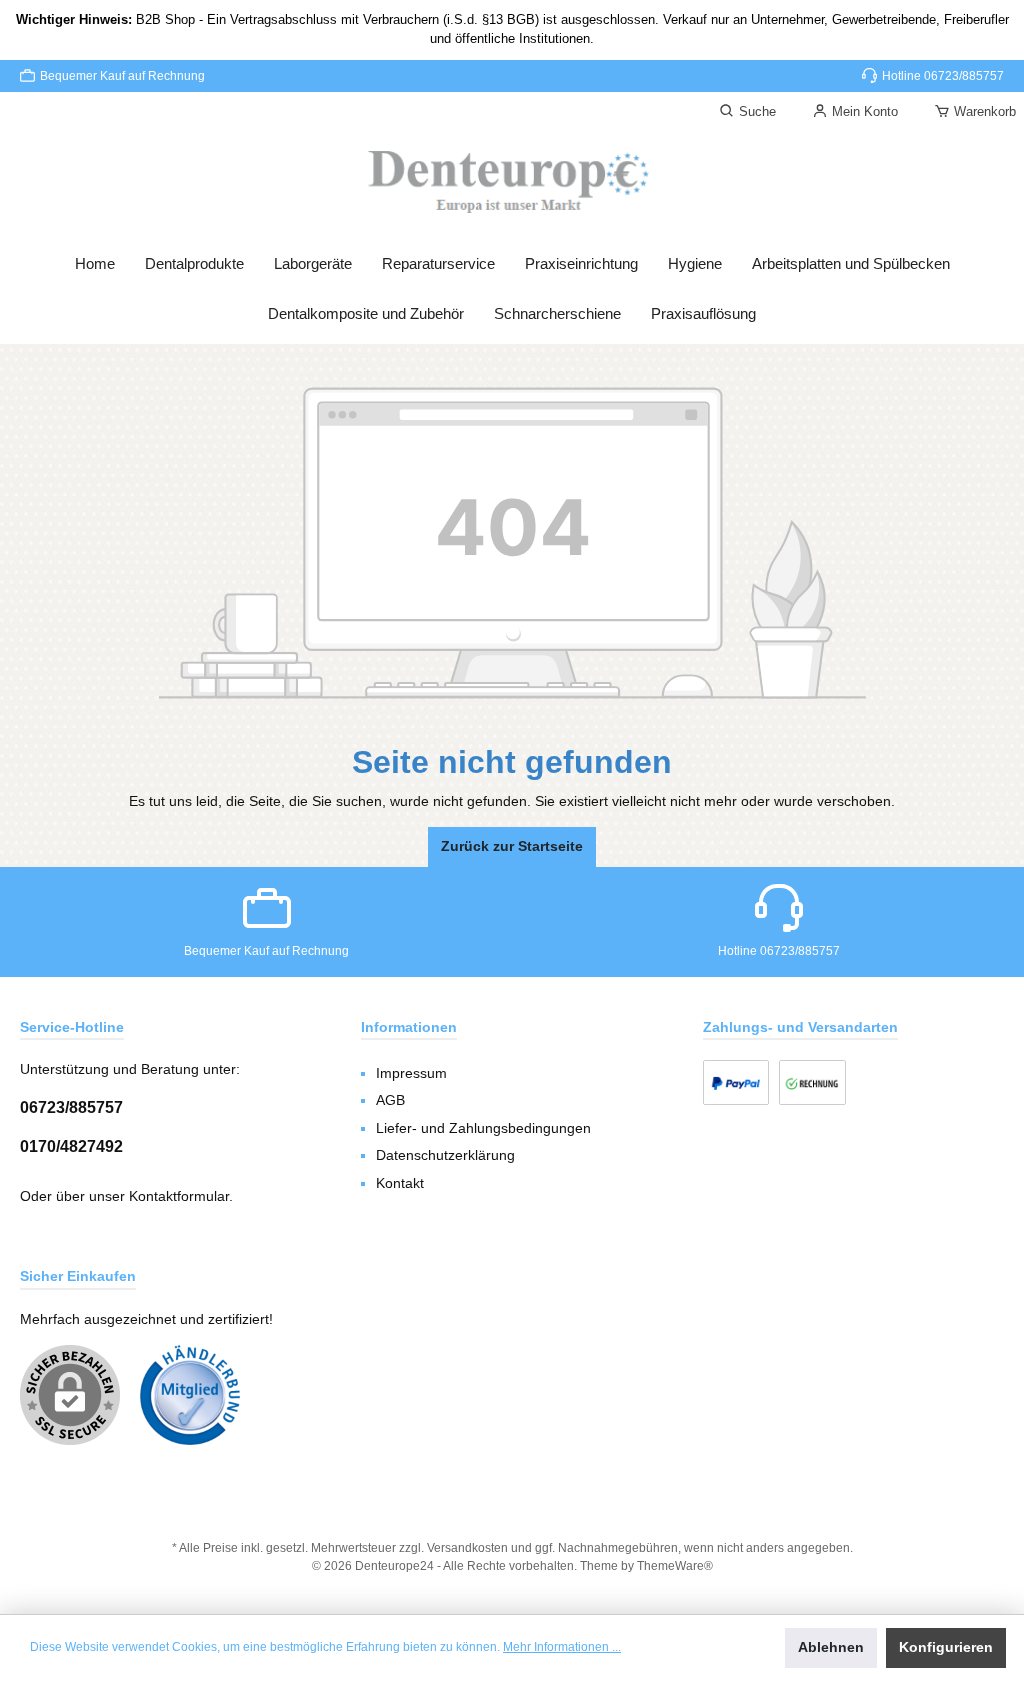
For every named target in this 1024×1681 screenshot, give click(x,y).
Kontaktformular (179, 1196)
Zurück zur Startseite (512, 846)
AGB (390, 1100)
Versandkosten (467, 1547)
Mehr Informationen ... (562, 1647)
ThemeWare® (675, 1565)
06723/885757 (71, 1107)
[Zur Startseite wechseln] (512, 183)
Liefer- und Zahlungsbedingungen (483, 1128)
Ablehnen (831, 1647)
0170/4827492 (71, 1146)
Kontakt (400, 1183)
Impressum (411, 1073)
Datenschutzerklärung (445, 1155)
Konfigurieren (946, 1647)
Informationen (409, 1027)
